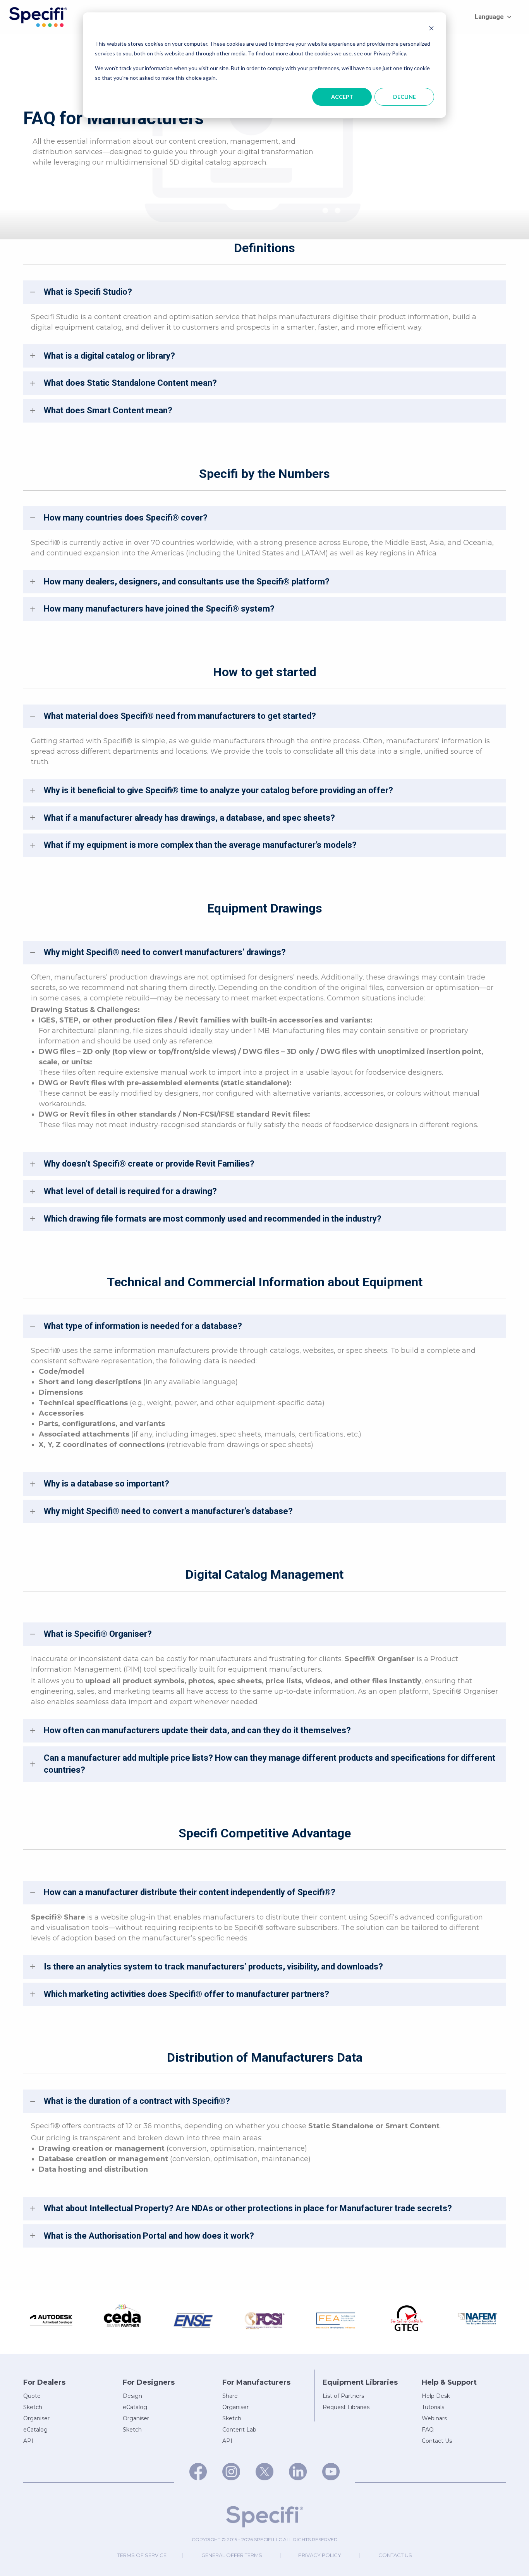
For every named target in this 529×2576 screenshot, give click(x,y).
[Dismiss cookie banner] (431, 29)
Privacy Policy (320, 2555)
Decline (404, 97)
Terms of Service (142, 2555)
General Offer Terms (232, 2555)
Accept (342, 97)
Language (489, 17)
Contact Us (395, 2555)
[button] (264, 292)
